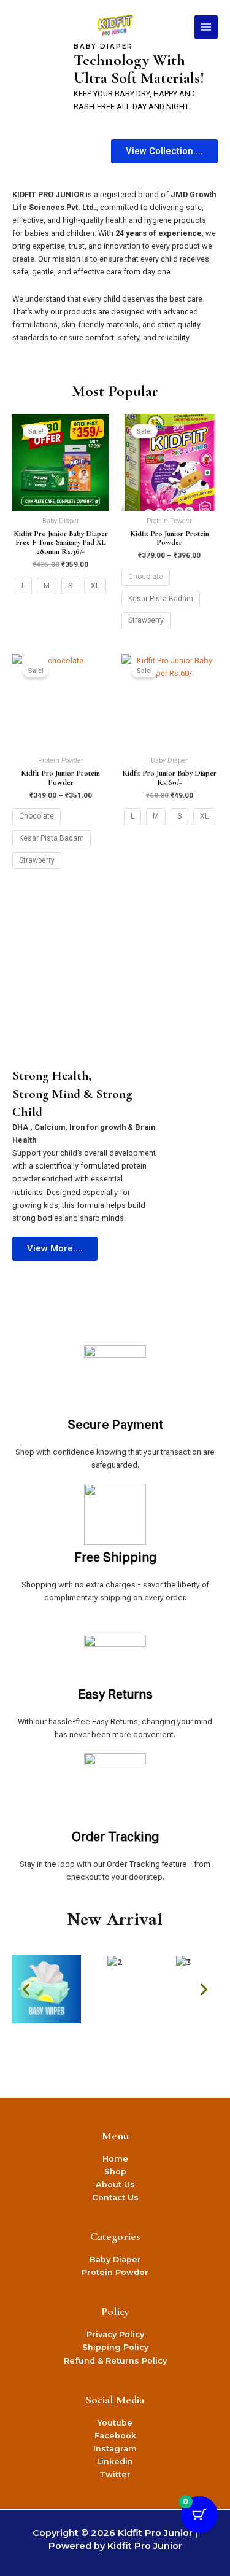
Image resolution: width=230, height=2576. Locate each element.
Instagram (115, 2449)
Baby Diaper (115, 2259)
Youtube (115, 2423)
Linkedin (115, 2461)
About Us (115, 2185)
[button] (26, 1989)
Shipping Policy (115, 2347)
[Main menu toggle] (206, 27)
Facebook (115, 2436)
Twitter (115, 2474)
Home (115, 2159)
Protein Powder (115, 2272)
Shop (115, 2172)
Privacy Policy (115, 2334)
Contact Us (115, 2197)
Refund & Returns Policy (115, 2361)
